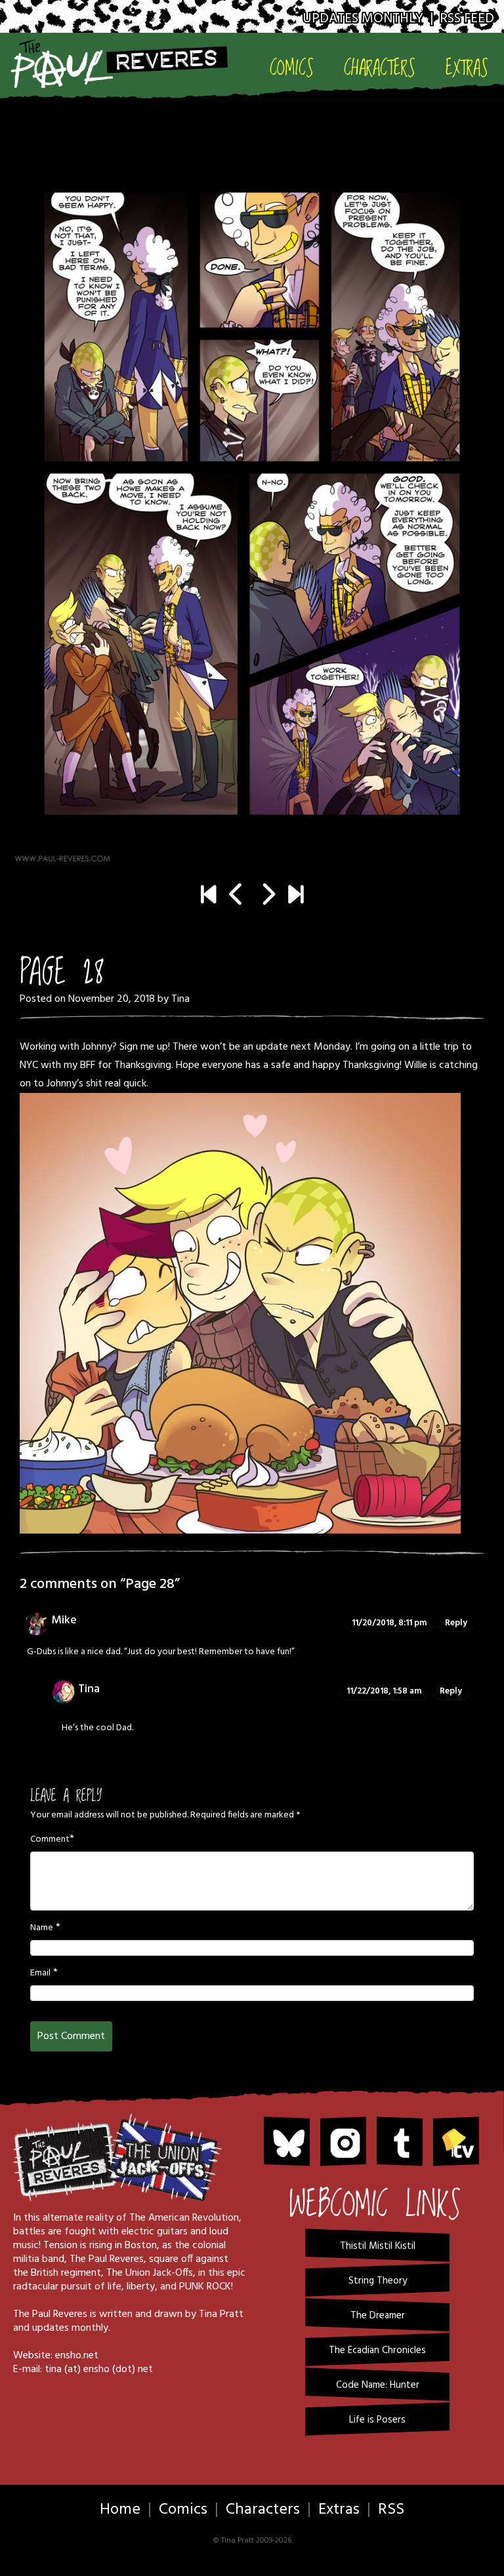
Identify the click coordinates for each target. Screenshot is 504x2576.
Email (40, 1973)
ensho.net (77, 2356)
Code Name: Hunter (378, 2385)
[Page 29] (252, 504)
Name (42, 1928)
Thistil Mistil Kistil (378, 2246)
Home (120, 2510)
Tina (180, 999)
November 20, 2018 (112, 999)
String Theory (378, 2281)
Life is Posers (377, 2420)
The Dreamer (378, 2316)
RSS (391, 2510)
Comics (292, 68)
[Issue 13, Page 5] (296, 896)
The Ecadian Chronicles (377, 2350)
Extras (467, 68)
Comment (50, 1840)
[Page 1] (208, 896)
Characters (380, 68)
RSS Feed (467, 19)
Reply (456, 1623)
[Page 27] (237, 896)
